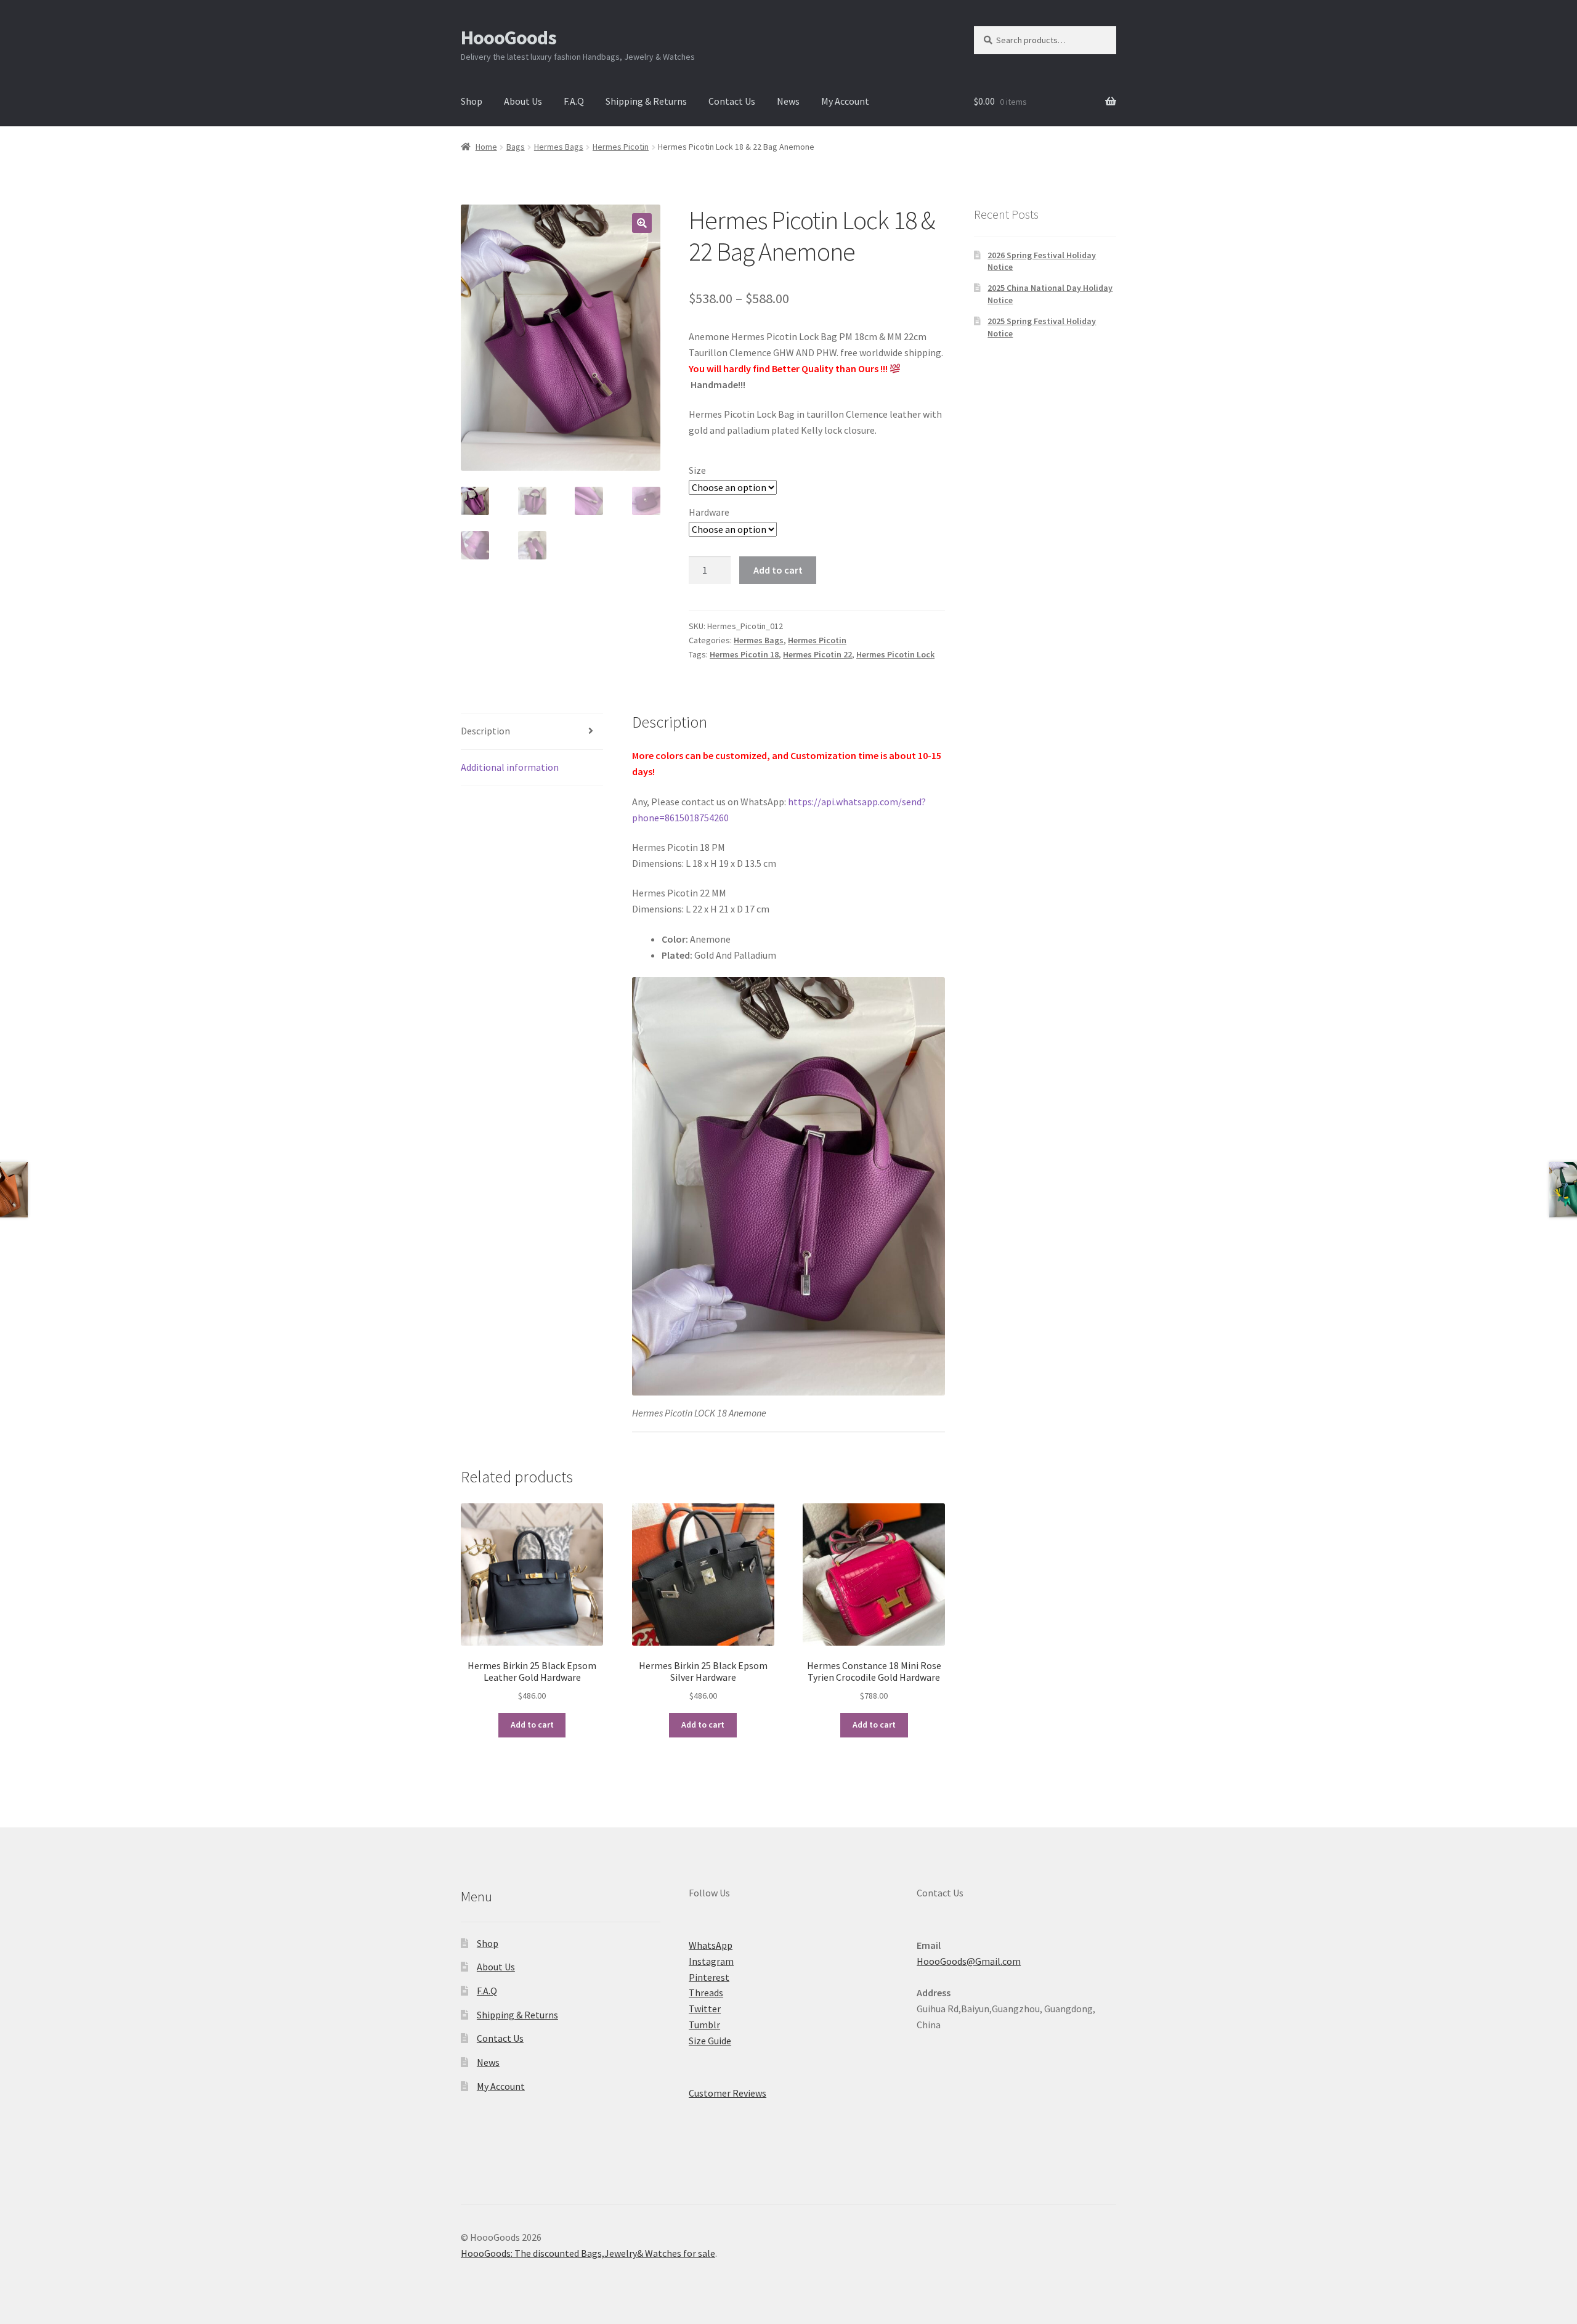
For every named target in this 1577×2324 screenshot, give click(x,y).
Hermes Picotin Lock (895, 654)
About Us (523, 101)
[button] (642, 223)
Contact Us (732, 101)
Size (697, 470)
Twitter (705, 2009)
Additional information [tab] (510, 767)
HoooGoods (509, 38)
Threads (706, 1993)
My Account (845, 101)
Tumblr (704, 2025)
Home (486, 147)
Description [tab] (485, 731)
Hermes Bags (559, 147)
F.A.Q (574, 101)
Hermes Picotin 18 (744, 654)
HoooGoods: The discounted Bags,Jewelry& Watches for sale (588, 2253)
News (788, 101)
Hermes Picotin (621, 147)
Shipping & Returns (646, 101)
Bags (516, 147)
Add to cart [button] (532, 1725)
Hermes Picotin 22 (817, 654)
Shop (472, 101)
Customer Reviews (728, 2093)
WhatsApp (711, 1945)
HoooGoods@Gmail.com (969, 1961)
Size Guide (710, 2041)
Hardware (709, 512)
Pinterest (709, 1977)
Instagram (711, 1961)
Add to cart (778, 570)
